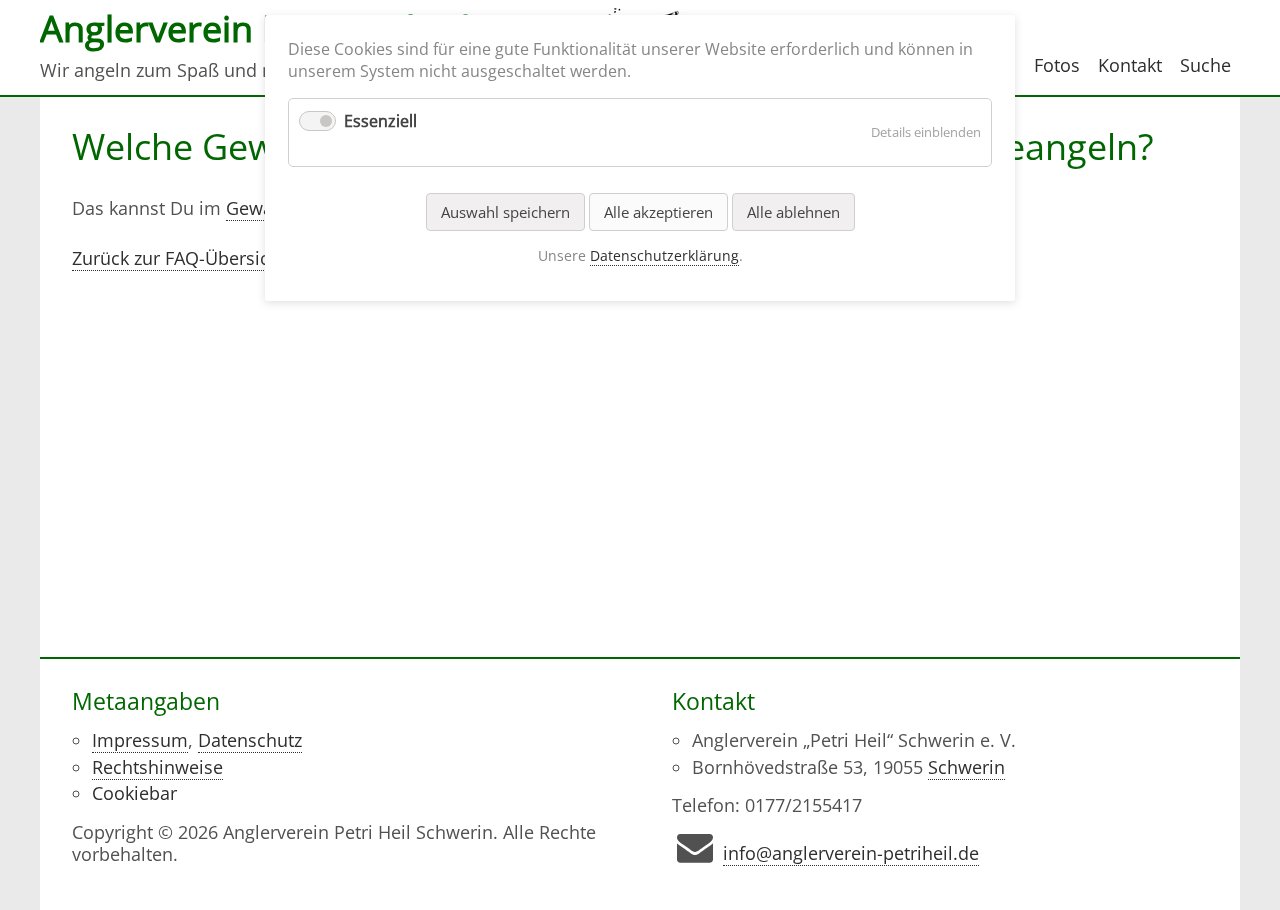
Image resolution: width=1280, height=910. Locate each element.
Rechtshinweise (157, 767)
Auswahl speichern (505, 212)
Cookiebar (134, 793)
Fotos (1057, 65)
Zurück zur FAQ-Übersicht (179, 258)
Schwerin (966, 767)
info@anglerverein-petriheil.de (851, 853)
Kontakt (1130, 65)
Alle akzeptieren (658, 212)
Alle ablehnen (793, 212)
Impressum (140, 740)
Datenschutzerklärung (664, 255)
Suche (1205, 65)
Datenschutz (250, 740)
